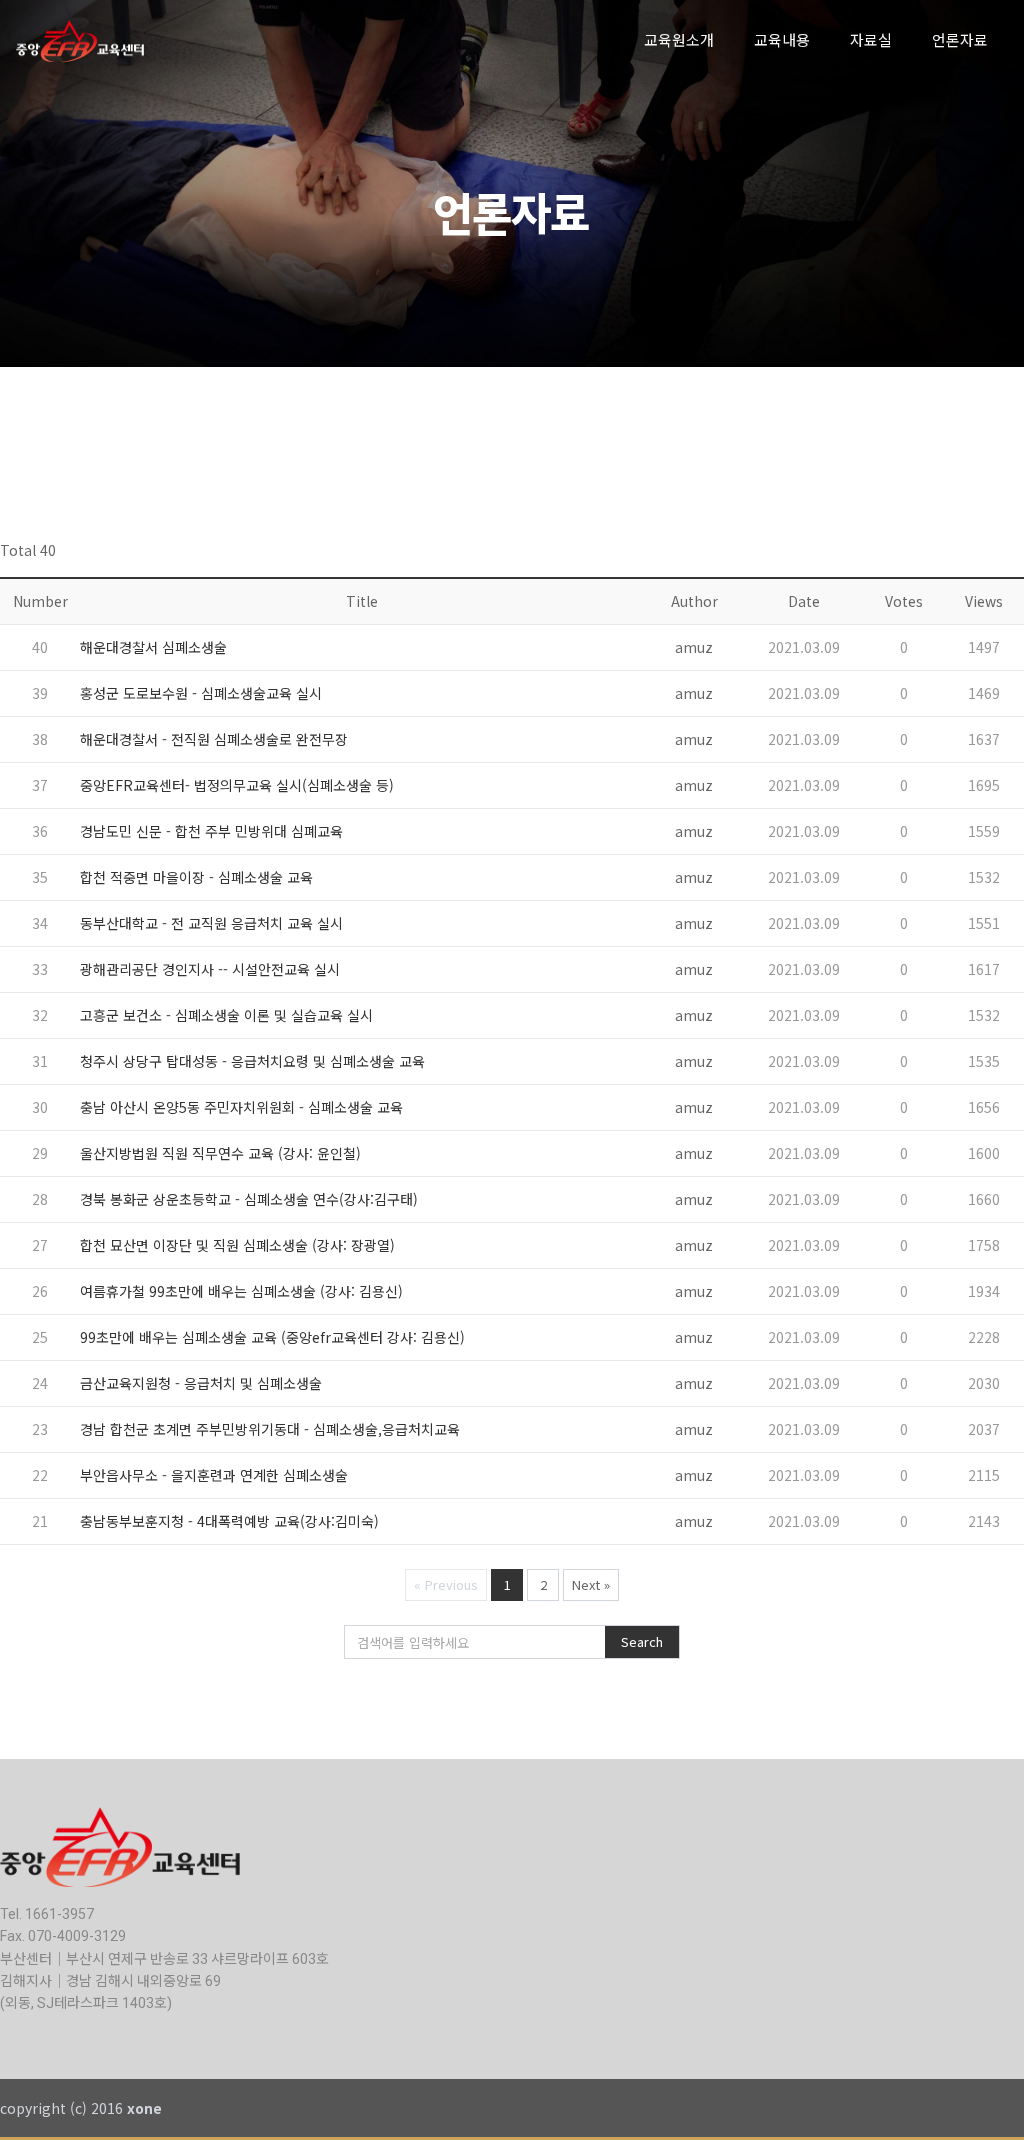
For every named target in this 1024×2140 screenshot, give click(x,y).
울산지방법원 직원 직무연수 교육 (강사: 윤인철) (220, 1153)
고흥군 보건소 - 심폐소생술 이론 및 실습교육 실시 (226, 1015)
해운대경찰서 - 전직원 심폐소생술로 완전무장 (214, 739)
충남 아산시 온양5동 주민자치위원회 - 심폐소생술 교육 (241, 1107)
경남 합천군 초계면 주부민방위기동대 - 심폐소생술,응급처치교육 (270, 1429)
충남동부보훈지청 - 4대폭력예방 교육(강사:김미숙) (229, 1521)
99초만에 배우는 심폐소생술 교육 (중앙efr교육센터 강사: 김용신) (272, 1337)
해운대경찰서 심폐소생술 (153, 647)
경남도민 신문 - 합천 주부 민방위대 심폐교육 (211, 831)
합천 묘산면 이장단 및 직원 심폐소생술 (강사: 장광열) (237, 1245)
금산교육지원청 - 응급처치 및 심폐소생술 (201, 1383)
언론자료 (960, 41)
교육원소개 (679, 41)
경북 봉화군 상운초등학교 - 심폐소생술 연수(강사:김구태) (249, 1199)
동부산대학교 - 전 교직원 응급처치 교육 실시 (211, 923)
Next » (591, 1584)
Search (642, 1641)
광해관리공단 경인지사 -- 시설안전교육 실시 (210, 969)
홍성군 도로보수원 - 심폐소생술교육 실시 (201, 693)
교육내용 (782, 41)
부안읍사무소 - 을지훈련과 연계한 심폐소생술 (214, 1475)
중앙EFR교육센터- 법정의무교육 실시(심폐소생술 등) (237, 785)
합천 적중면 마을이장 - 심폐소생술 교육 (196, 877)
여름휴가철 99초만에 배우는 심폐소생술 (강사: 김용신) (241, 1291)
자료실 (871, 41)
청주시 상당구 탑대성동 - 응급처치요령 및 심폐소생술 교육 (252, 1061)
